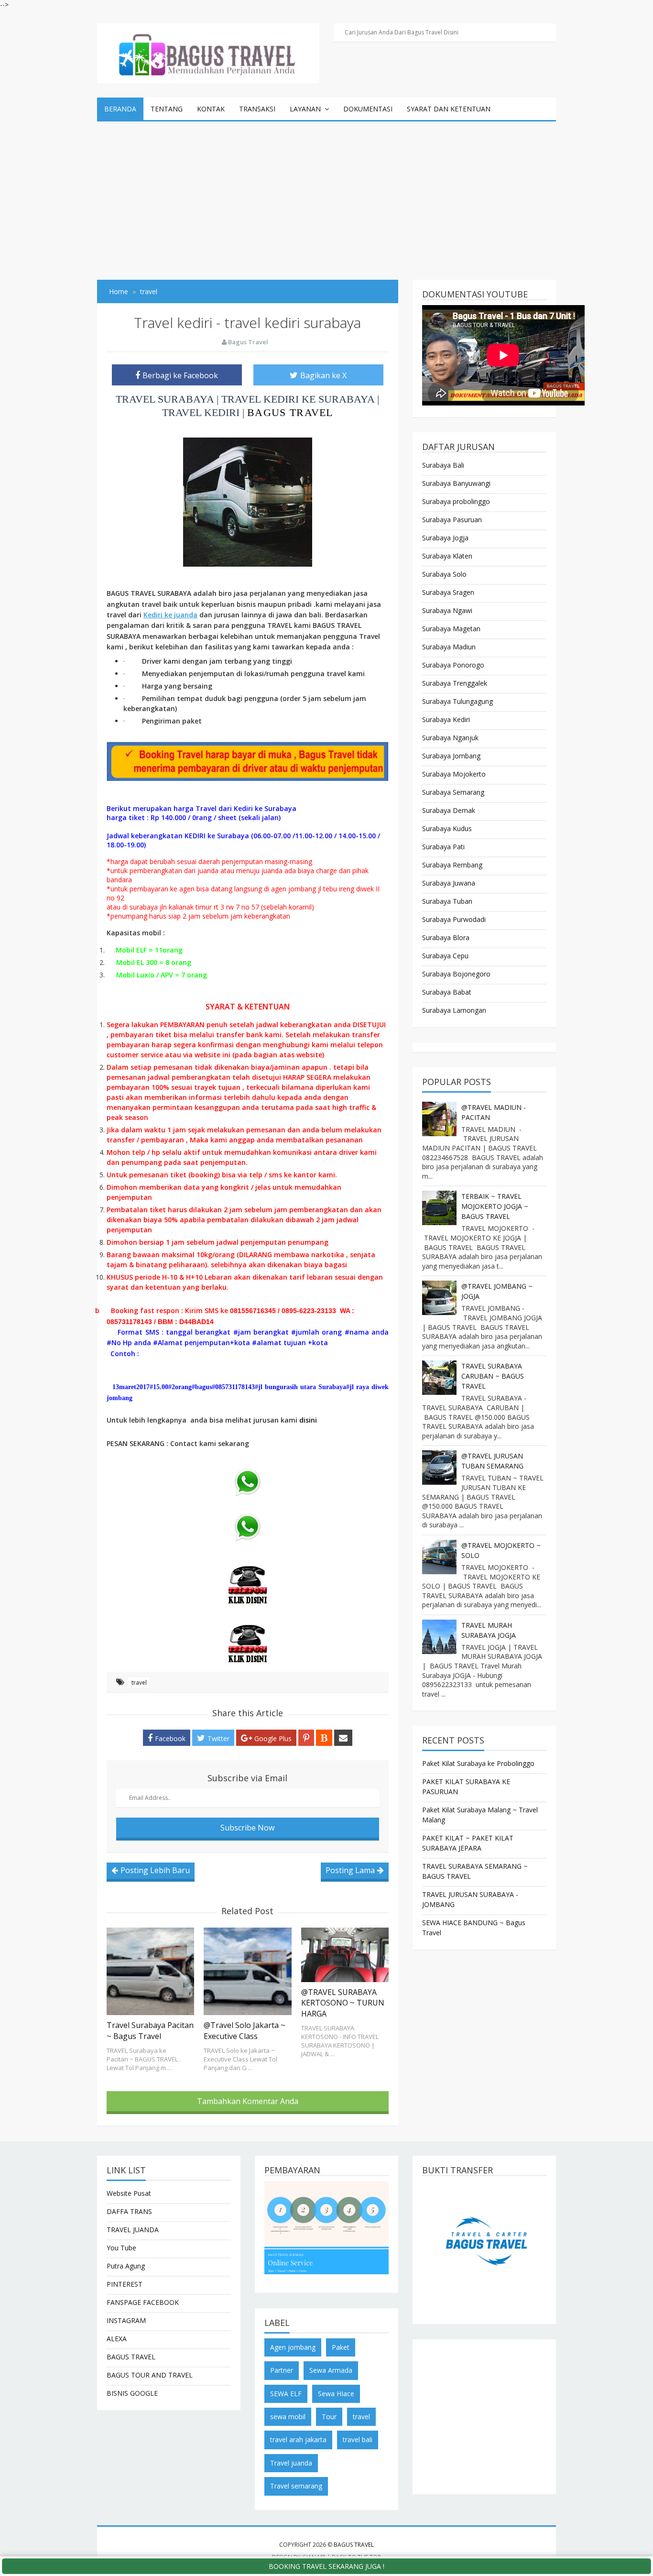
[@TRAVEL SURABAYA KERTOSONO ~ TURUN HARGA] (345, 1955)
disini (308, 1420)
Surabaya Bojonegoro (456, 974)
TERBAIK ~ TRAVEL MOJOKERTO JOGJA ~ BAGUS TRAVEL (495, 1206)
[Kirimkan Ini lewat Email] (343, 1738)
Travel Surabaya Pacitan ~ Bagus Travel (150, 2030)
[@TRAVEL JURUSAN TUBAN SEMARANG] (439, 1468)
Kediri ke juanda (170, 615)
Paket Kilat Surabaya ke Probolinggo (478, 1763)
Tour (329, 2417)
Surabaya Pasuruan (452, 520)
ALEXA (117, 2339)
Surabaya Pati (443, 847)
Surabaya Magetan (451, 629)
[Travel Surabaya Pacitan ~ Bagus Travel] (150, 1971)
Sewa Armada (331, 2370)
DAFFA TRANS (129, 2211)
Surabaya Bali (443, 465)
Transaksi (257, 109)
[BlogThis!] (324, 1738)
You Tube (121, 2248)
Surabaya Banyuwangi (456, 483)
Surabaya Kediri (446, 719)
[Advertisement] (326, 193)
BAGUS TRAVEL (290, 412)
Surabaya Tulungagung (457, 701)
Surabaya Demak (449, 810)
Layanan (305, 109)
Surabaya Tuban (447, 901)
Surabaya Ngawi (447, 610)
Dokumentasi (368, 109)
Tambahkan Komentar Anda (248, 2101)
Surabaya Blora (446, 937)
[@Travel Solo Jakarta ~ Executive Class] (247, 1971)
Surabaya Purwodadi (454, 919)
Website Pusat (129, 2193)
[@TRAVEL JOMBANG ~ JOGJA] (439, 1298)
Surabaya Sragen (448, 592)
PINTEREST (125, 2284)
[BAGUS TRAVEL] (208, 52)
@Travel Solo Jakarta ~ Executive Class (245, 2030)
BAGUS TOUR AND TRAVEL (150, 2375)
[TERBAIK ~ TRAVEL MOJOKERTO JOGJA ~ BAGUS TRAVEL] (439, 1208)
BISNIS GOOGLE (132, 2393)
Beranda (120, 109)
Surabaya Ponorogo (453, 665)
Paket (341, 2347)
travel (139, 1683)
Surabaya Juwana (449, 883)
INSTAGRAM (126, 2320)
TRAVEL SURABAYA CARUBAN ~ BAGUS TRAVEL (493, 1376)
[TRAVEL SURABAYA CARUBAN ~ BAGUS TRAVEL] (439, 1378)
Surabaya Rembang (452, 865)
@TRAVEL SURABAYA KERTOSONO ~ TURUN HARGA (343, 2003)
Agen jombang (293, 2347)
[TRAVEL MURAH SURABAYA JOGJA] (439, 1637)
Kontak (211, 109)
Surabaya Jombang (451, 756)
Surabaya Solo (444, 574)
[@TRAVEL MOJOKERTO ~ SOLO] (439, 1557)
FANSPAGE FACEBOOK (143, 2302)
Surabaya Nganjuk (450, 738)
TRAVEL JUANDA (133, 2230)
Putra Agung (126, 2266)
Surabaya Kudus (447, 828)
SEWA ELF (286, 2394)
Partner (282, 2370)
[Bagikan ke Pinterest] (306, 1738)
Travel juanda (291, 2463)
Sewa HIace (336, 2394)
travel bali (358, 2439)
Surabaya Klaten (447, 556)
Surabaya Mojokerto (454, 774)
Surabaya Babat (447, 992)
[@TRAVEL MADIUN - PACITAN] (439, 1119)
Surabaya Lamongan (454, 1010)
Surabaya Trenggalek (455, 683)
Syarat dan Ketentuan (449, 109)
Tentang (167, 109)
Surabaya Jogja (445, 538)
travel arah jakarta (298, 2439)
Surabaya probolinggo (456, 501)
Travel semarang (296, 2486)
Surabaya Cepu (445, 956)
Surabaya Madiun (449, 647)
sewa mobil (288, 2417)
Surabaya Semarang (453, 792)
